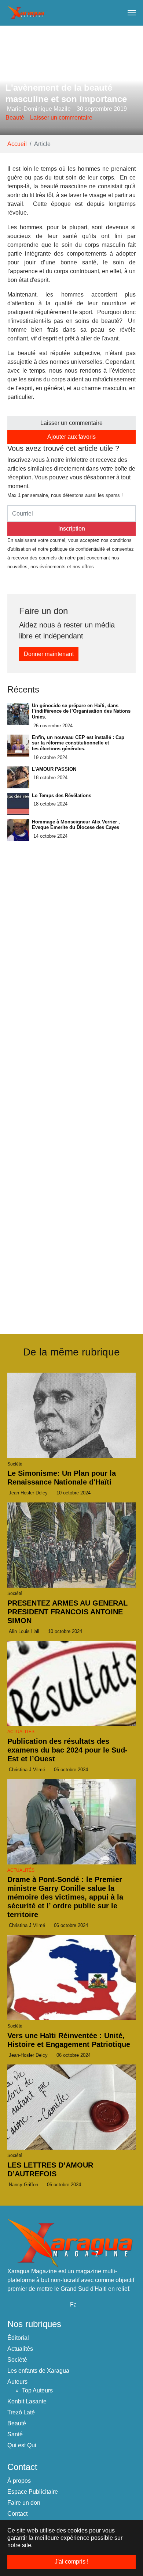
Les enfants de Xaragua (38, 2371)
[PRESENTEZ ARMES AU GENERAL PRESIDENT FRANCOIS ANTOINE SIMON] (71, 1545)
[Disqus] (71, 1220)
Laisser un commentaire (61, 118)
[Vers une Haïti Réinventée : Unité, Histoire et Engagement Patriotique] (71, 1978)
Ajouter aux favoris (71, 437)
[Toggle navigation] (132, 13)
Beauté (15, 118)
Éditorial (18, 2338)
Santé (15, 2434)
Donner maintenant (49, 654)
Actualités (21, 1732)
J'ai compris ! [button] (71, 2562)
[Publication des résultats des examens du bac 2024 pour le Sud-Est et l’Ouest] (71, 1683)
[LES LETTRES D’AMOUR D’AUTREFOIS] (71, 2107)
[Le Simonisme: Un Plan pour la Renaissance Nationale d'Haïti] (71, 1415)
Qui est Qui (22, 2445)
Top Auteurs (37, 2390)
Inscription (72, 529)
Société (17, 2360)
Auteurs (17, 2382)
